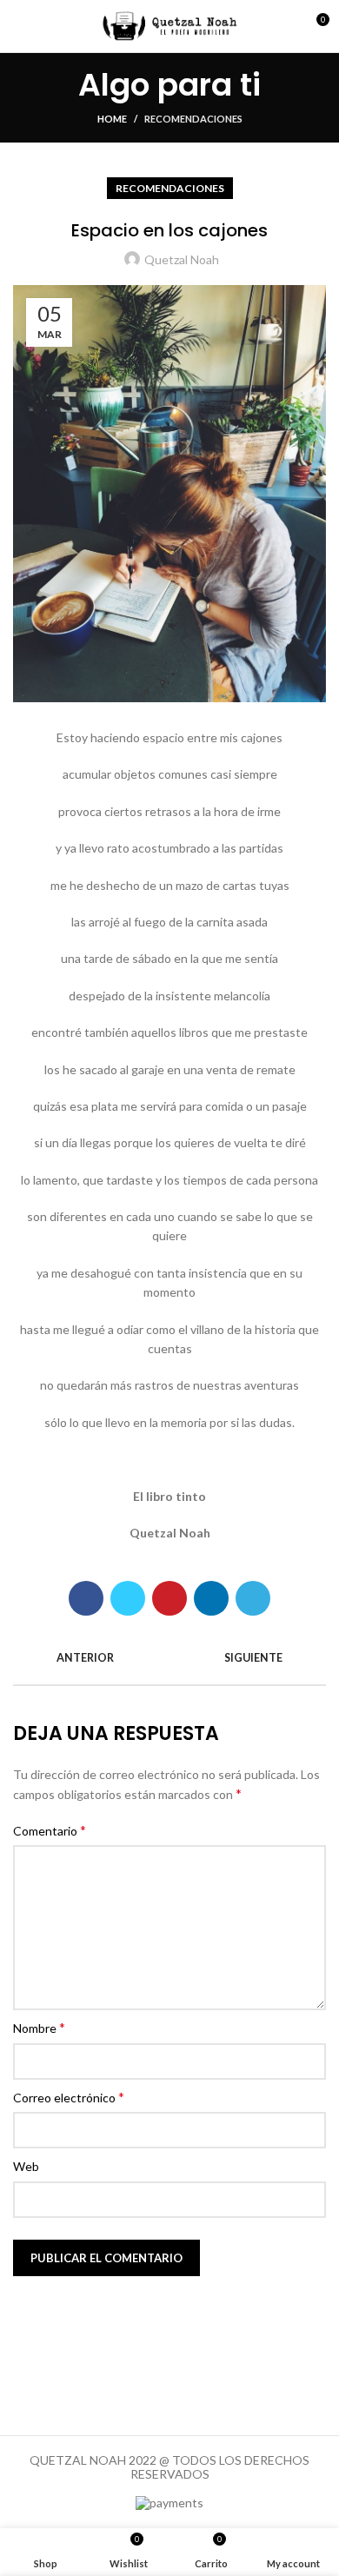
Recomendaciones (193, 119)
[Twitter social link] (128, 1598)
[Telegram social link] (253, 1598)
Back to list (169, 1658)
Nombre (39, 2027)
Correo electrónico (69, 2097)
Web (26, 2166)
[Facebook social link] (86, 1598)
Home (112, 119)
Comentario (50, 1830)
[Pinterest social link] (169, 1598)
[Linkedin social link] (211, 1598)
